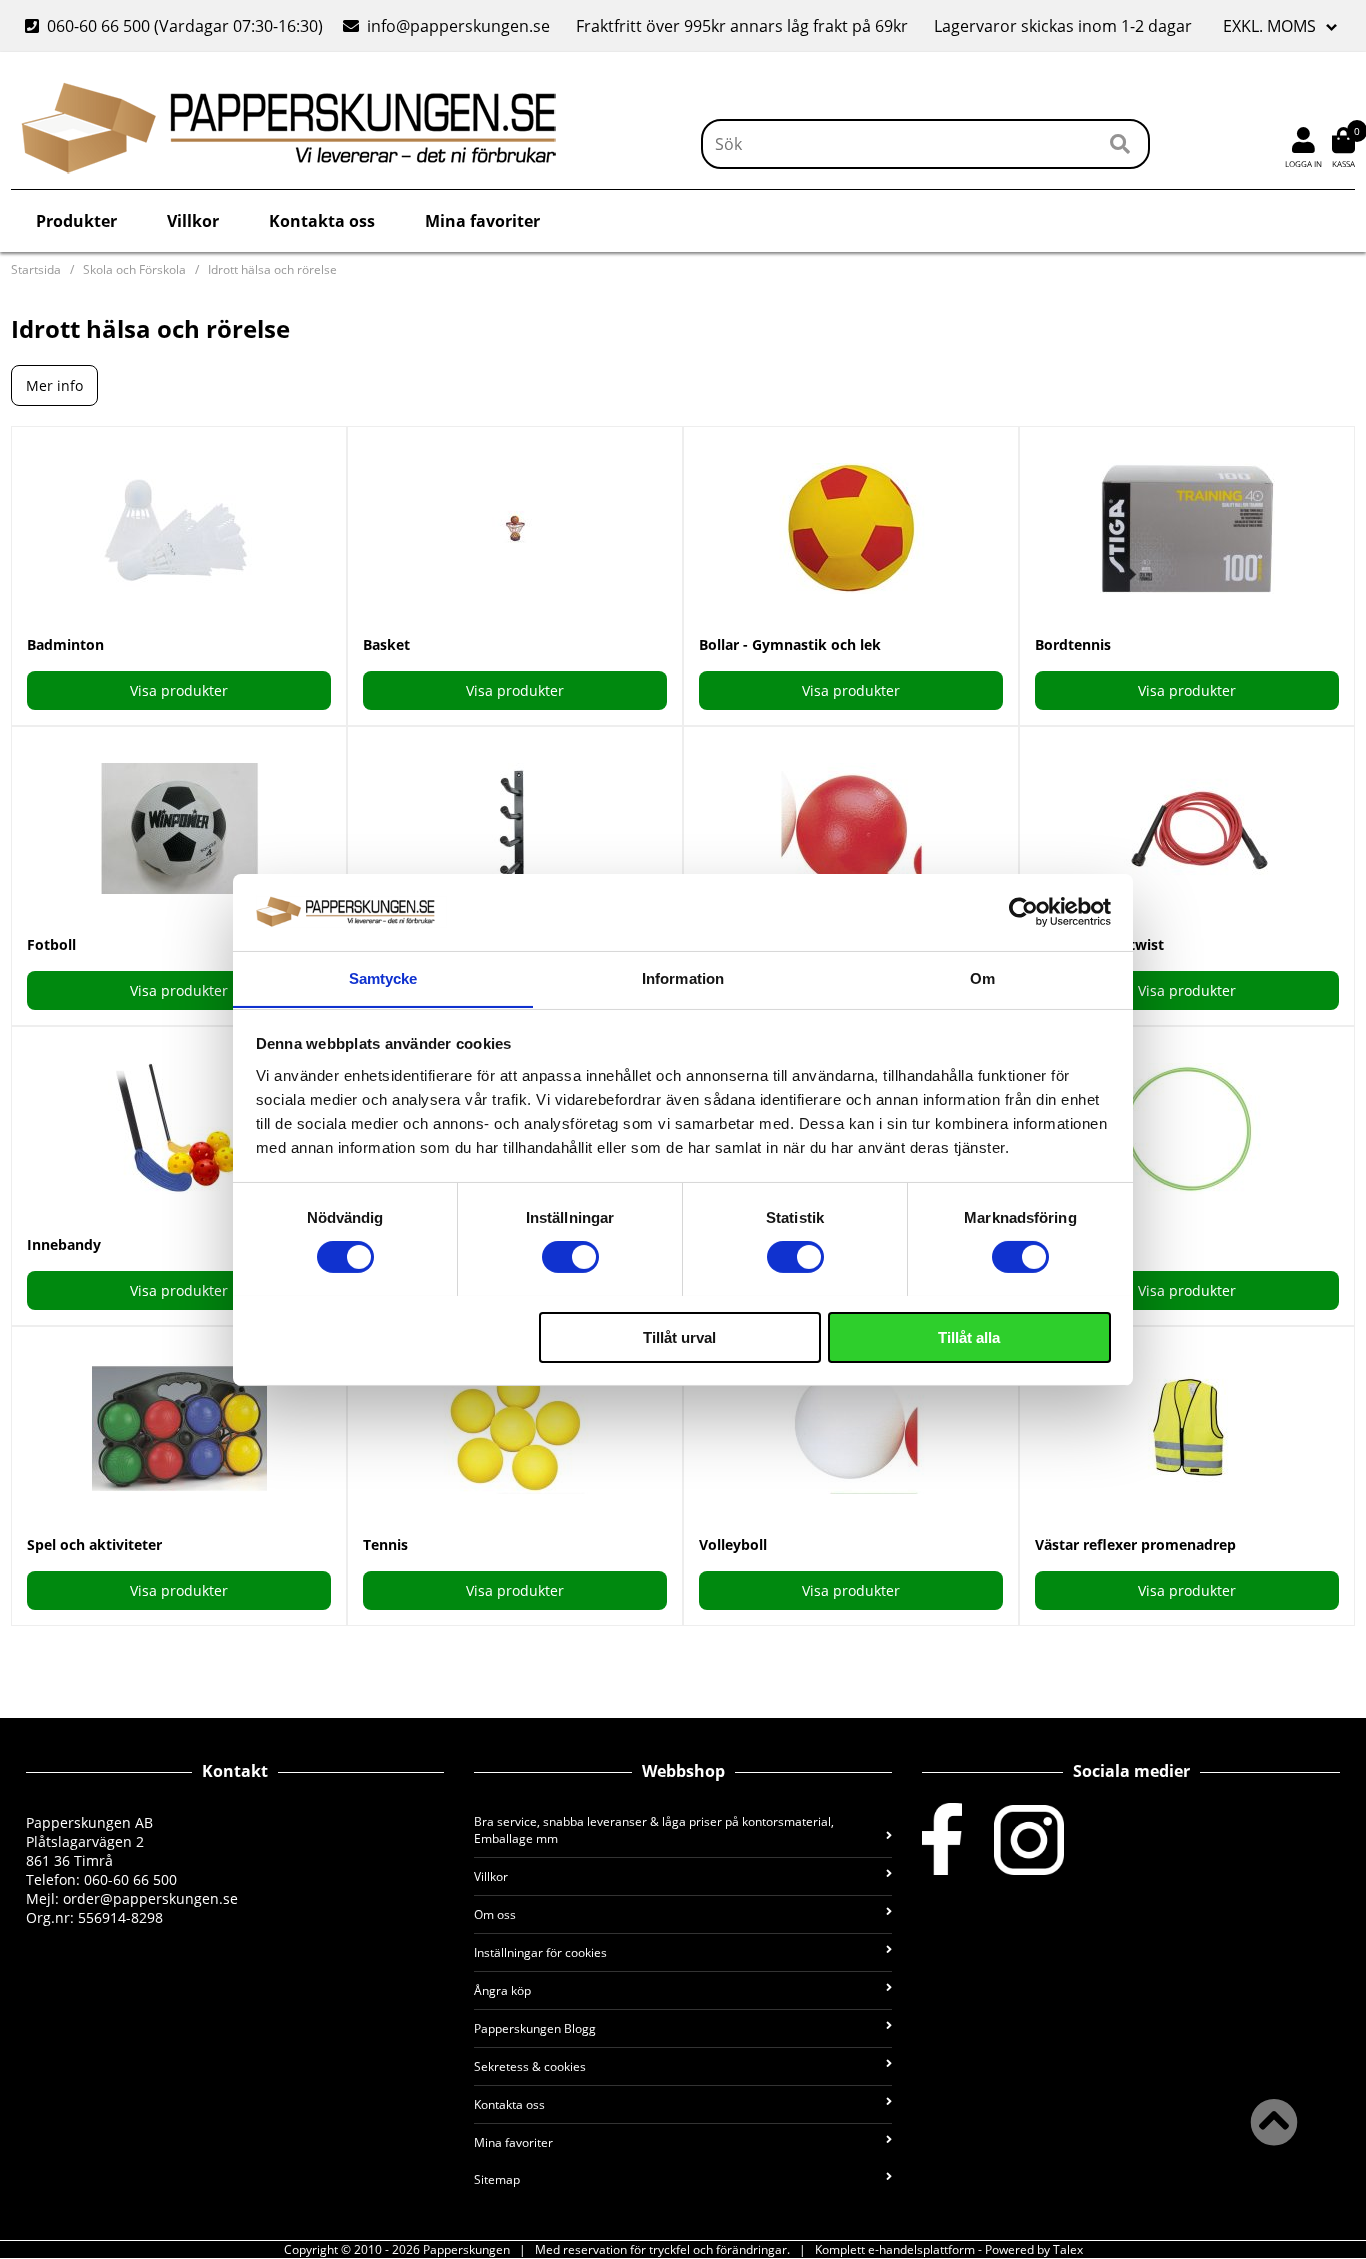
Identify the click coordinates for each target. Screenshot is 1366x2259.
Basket (386, 644)
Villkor (193, 221)
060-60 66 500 (98, 26)
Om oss (495, 1914)
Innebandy (64, 1244)
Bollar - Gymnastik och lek (790, 644)
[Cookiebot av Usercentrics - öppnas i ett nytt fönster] (1023, 912)
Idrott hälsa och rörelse (272, 269)
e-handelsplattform (921, 2249)
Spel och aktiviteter (94, 1544)
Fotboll (51, 944)
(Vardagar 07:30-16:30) (176, 26)
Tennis (385, 1544)
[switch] (570, 1257)
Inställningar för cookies (540, 1952)
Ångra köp (502, 1990)
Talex (1068, 2249)
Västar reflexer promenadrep (1135, 1544)
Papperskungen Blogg (535, 2028)
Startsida (36, 269)
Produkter (76, 221)
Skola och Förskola (134, 269)
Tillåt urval (679, 1336)
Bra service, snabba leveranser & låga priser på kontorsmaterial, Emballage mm (654, 1830)
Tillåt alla (969, 1336)
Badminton (65, 644)
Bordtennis (1073, 644)
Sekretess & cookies (530, 2066)
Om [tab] (982, 977)
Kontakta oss (322, 221)
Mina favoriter (482, 221)
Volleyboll (733, 1544)
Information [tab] (683, 977)
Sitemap (497, 2179)
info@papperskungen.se (458, 26)
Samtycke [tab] (383, 977)
